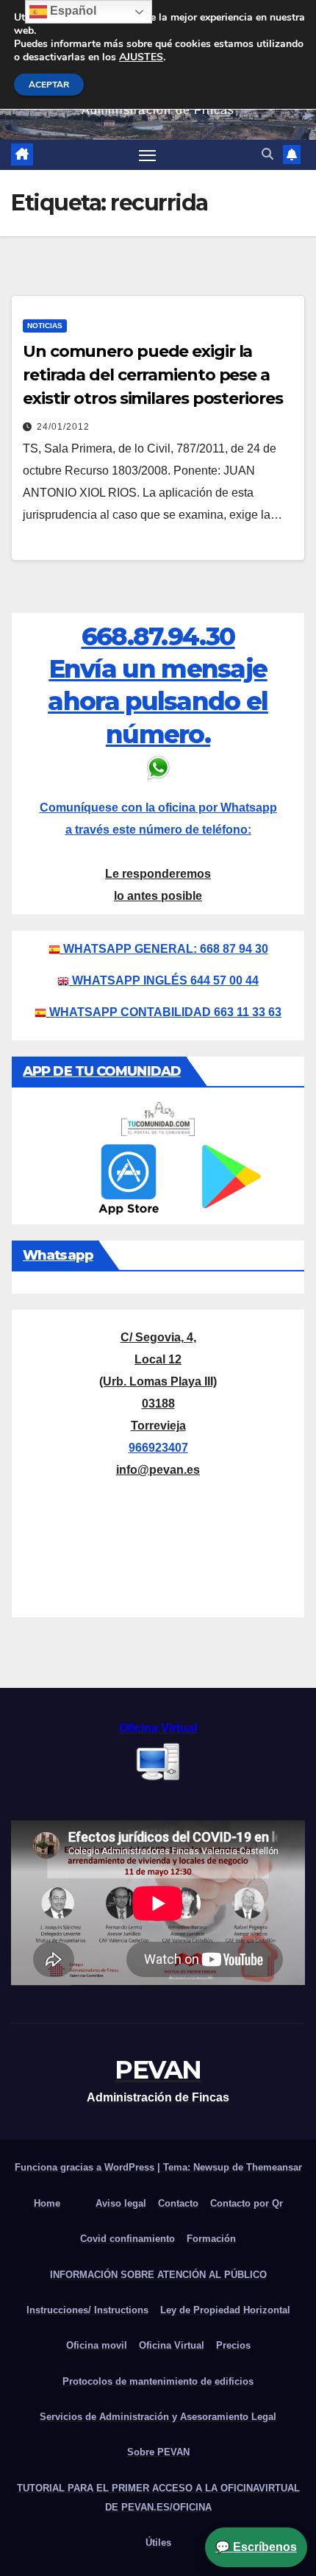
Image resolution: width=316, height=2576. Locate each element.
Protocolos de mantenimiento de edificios (158, 2381)
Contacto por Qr (247, 2203)
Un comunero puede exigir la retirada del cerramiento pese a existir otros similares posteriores (153, 375)
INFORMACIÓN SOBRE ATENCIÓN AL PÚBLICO (158, 2275)
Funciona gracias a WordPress (86, 2167)
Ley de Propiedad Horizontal (225, 2310)
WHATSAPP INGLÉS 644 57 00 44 (165, 980)
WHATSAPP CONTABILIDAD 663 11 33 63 (165, 1012)
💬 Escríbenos (256, 2547)
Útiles (158, 2543)
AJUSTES (141, 57)
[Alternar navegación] (148, 155)
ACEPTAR (49, 85)
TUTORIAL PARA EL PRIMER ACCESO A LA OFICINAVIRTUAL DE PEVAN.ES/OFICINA (158, 2498)
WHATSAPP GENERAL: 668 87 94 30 (166, 949)
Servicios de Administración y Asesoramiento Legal (158, 2417)
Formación (211, 2239)
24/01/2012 (63, 427)
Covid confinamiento (128, 2239)
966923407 (158, 1448)
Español (72, 11)
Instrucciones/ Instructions (87, 2310)
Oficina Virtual (172, 2345)
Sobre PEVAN (158, 2452)
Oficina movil (97, 2345)
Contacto (178, 2203)
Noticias (45, 326)
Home (47, 2203)
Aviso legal (121, 2203)
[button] (267, 154)
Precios (233, 2345)
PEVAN (158, 2070)
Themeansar (274, 2167)
